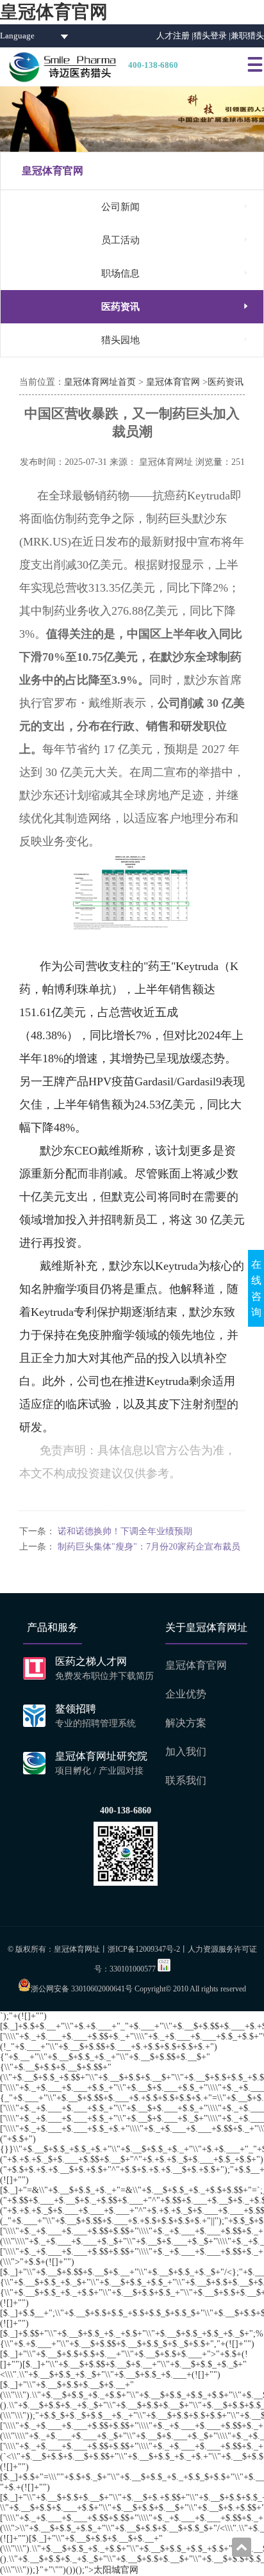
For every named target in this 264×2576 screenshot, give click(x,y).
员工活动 (176, 240)
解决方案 (186, 1723)
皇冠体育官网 (54, 12)
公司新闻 (176, 207)
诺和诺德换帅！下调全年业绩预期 (125, 1531)
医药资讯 (176, 306)
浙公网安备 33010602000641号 (82, 1989)
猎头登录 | (212, 36)
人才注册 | (175, 36)
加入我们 (186, 1752)
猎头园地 (176, 340)
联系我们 (186, 1780)
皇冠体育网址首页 (100, 382)
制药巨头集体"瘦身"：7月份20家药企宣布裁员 (149, 1547)
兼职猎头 (247, 36)
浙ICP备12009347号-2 (144, 1949)
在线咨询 (256, 1288)
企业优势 (186, 1694)
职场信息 (176, 273)
